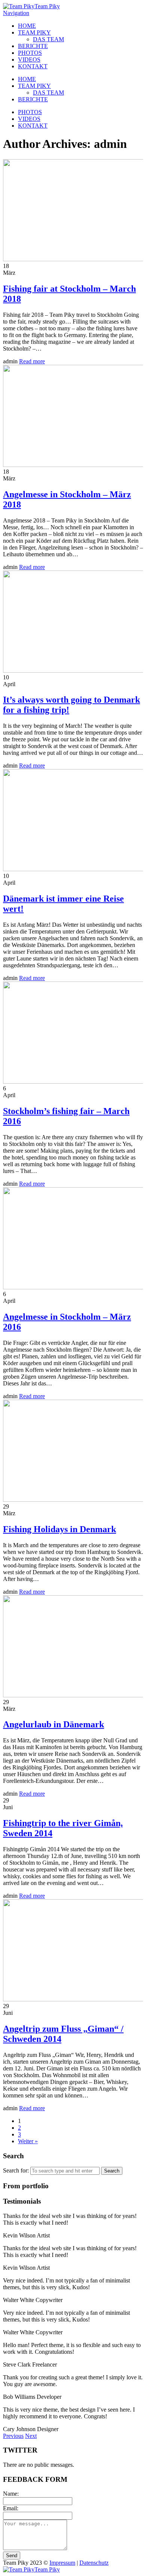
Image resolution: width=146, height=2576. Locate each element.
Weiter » (28, 2141)
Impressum (62, 2563)
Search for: (16, 2170)
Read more (32, 361)
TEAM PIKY (34, 32)
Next (31, 2436)
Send (12, 2556)
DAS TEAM (48, 39)
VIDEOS (29, 59)
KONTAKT (33, 66)
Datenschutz (94, 2563)
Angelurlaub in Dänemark (54, 1724)
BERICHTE (33, 46)
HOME (27, 26)
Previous (13, 2436)
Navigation (16, 13)
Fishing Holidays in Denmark (60, 1529)
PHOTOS (30, 53)
